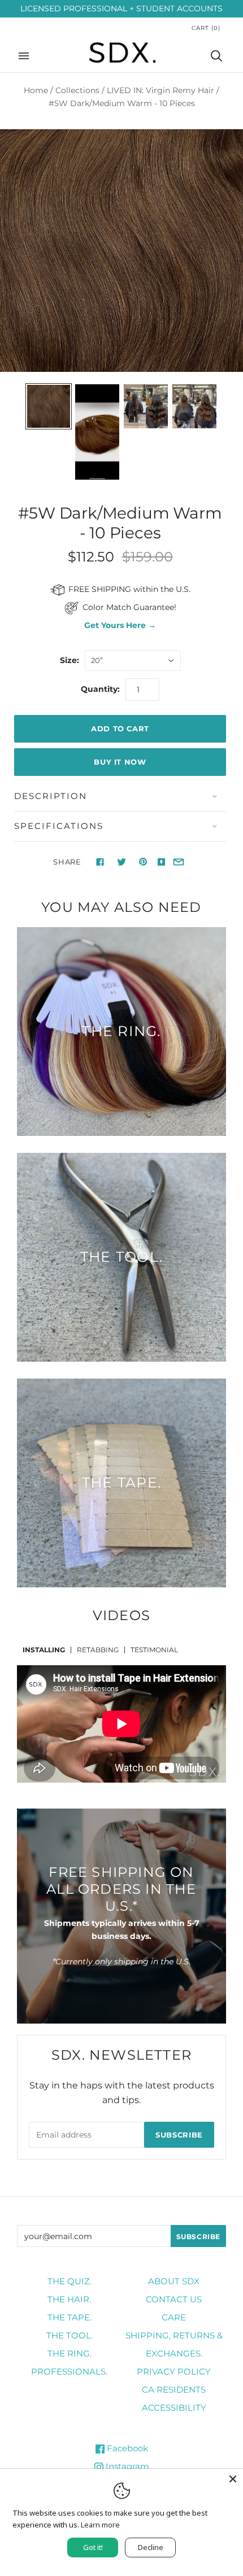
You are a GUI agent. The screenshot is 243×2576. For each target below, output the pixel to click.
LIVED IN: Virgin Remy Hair (160, 90)
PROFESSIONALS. (69, 2371)
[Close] (233, 2479)
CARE (174, 2317)
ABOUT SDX (174, 2281)
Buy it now (120, 762)
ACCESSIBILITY (174, 2408)
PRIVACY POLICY (174, 2371)
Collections (77, 90)
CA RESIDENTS (174, 2390)
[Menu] (24, 56)
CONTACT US (174, 2299)
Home (36, 90)
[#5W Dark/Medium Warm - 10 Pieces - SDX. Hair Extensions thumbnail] (49, 406)
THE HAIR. (69, 2299)
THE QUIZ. (70, 2281)
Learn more (100, 2525)
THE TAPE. (70, 2317)
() (206, 28)
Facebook (126, 2448)
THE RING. (70, 2353)
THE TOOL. (70, 2335)
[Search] (216, 56)
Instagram (126, 2466)
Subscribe (179, 2135)
